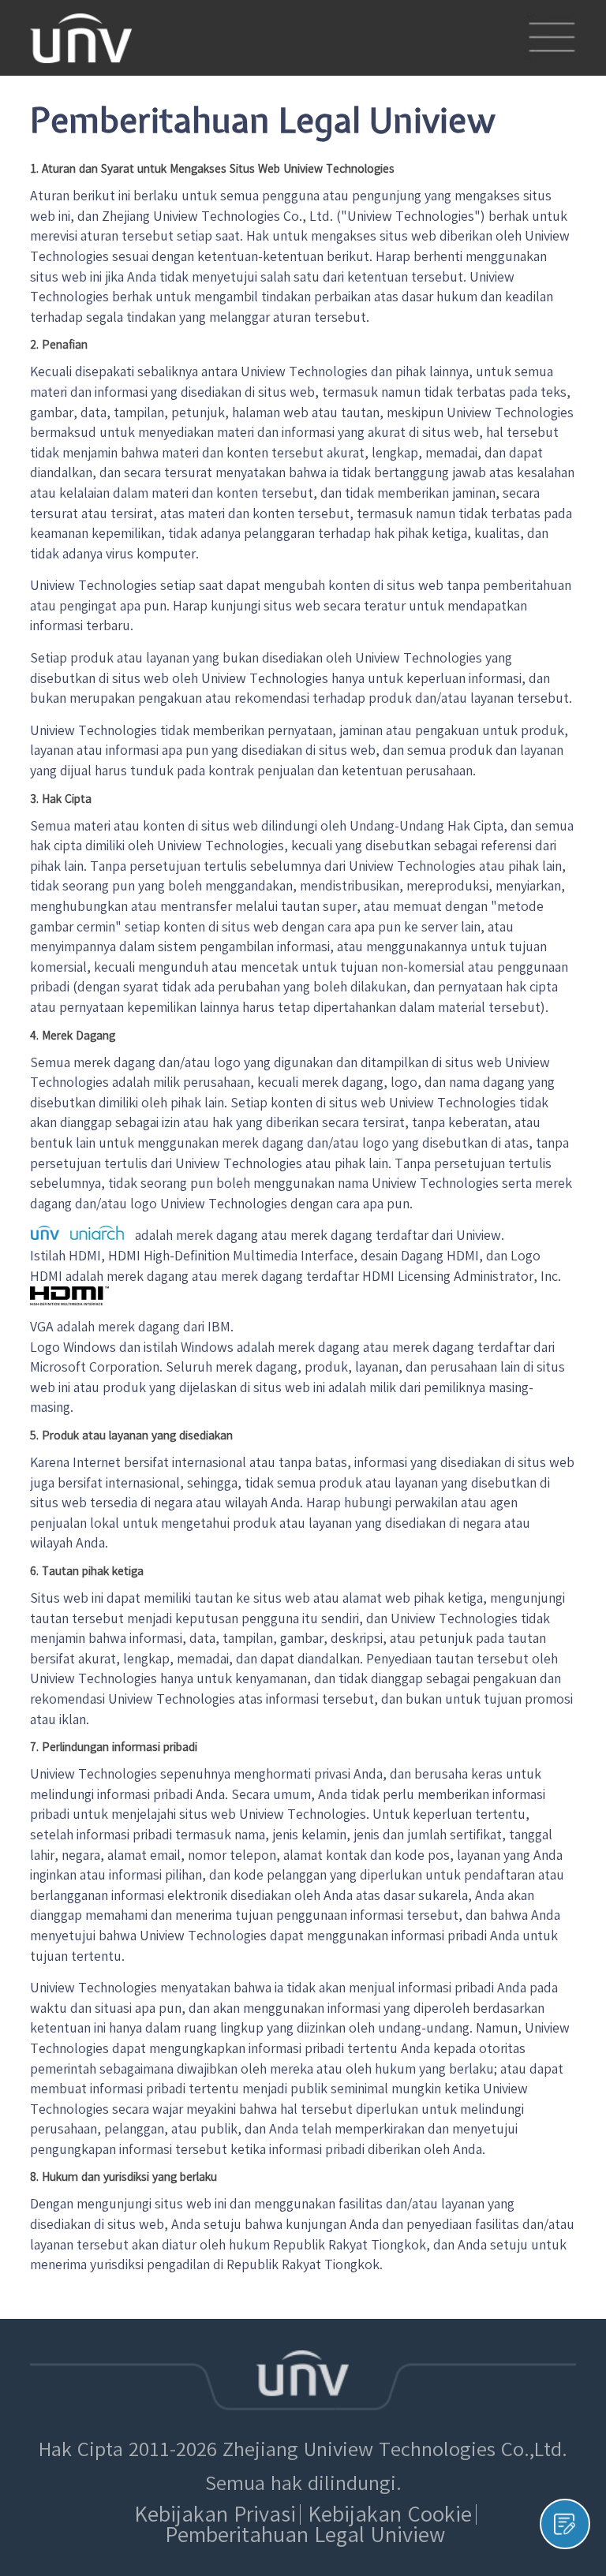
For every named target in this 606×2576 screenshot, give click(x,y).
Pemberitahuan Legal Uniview (305, 2535)
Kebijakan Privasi (215, 2514)
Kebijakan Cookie (390, 2514)
